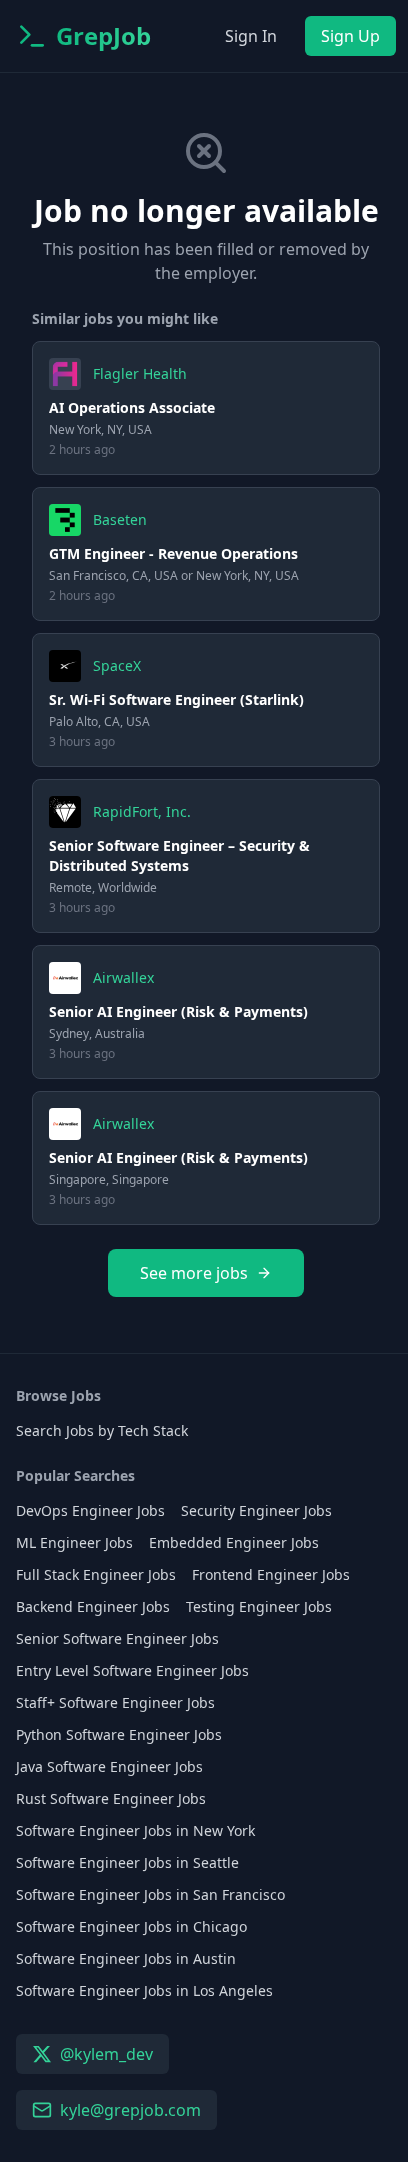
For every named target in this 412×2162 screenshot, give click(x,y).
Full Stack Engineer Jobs (96, 1574)
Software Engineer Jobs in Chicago (131, 1926)
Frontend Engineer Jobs (271, 1574)
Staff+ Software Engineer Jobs (115, 1702)
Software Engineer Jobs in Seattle (127, 1862)
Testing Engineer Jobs (259, 1606)
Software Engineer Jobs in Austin (126, 1958)
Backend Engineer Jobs (93, 1606)
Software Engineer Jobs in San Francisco (150, 1894)
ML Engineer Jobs (74, 1542)
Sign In (251, 36)
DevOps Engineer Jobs (90, 1510)
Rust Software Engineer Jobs (111, 1798)
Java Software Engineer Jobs (109, 1766)
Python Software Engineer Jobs (119, 1734)
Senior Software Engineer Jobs (117, 1638)
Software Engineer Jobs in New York (135, 1830)
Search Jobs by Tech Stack (102, 1430)
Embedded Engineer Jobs (234, 1542)
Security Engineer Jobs (256, 1510)
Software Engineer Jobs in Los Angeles (144, 1990)
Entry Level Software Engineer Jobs (132, 1670)
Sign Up (350, 36)
